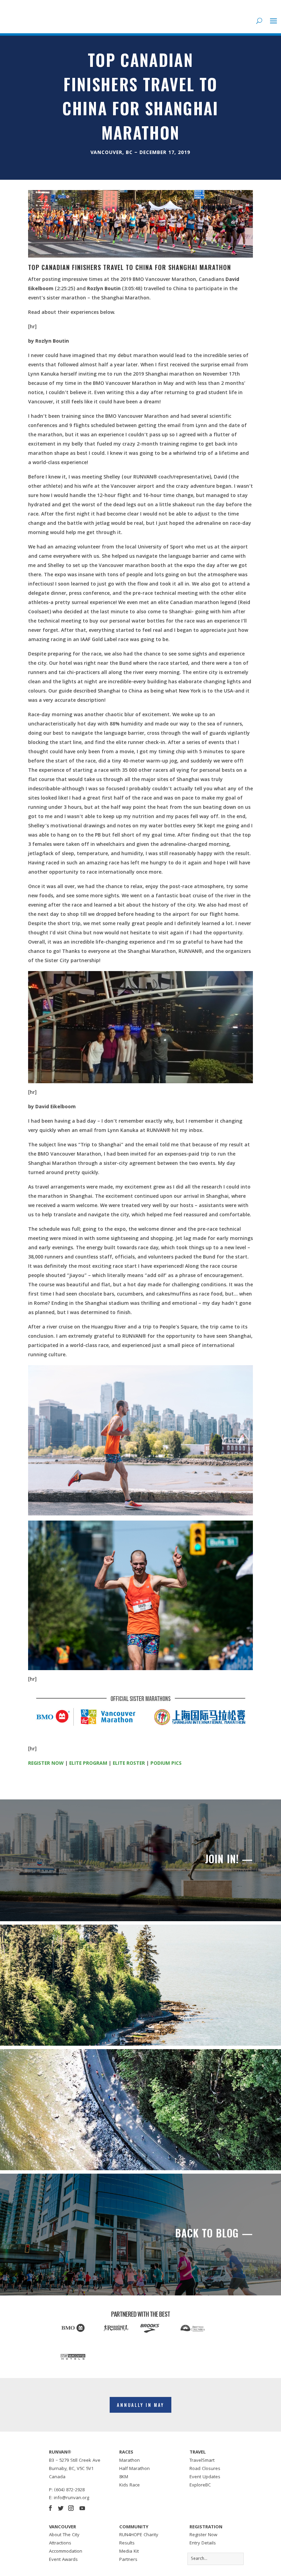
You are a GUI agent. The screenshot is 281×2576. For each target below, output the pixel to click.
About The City (64, 2535)
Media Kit (129, 2552)
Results (127, 2543)
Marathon (130, 2461)
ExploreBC (200, 2485)
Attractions (60, 2543)
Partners (128, 2560)
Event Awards (63, 2560)
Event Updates (205, 2477)
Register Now (203, 2535)
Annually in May (140, 2405)
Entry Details (203, 2543)
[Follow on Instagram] (71, 2508)
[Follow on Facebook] (50, 2508)
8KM (124, 2477)
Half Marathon (135, 2469)
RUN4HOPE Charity (139, 2535)
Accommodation (66, 2552)
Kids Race (130, 2485)
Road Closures (205, 2469)
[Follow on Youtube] (82, 2508)
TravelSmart (202, 2461)
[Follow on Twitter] (61, 2508)
